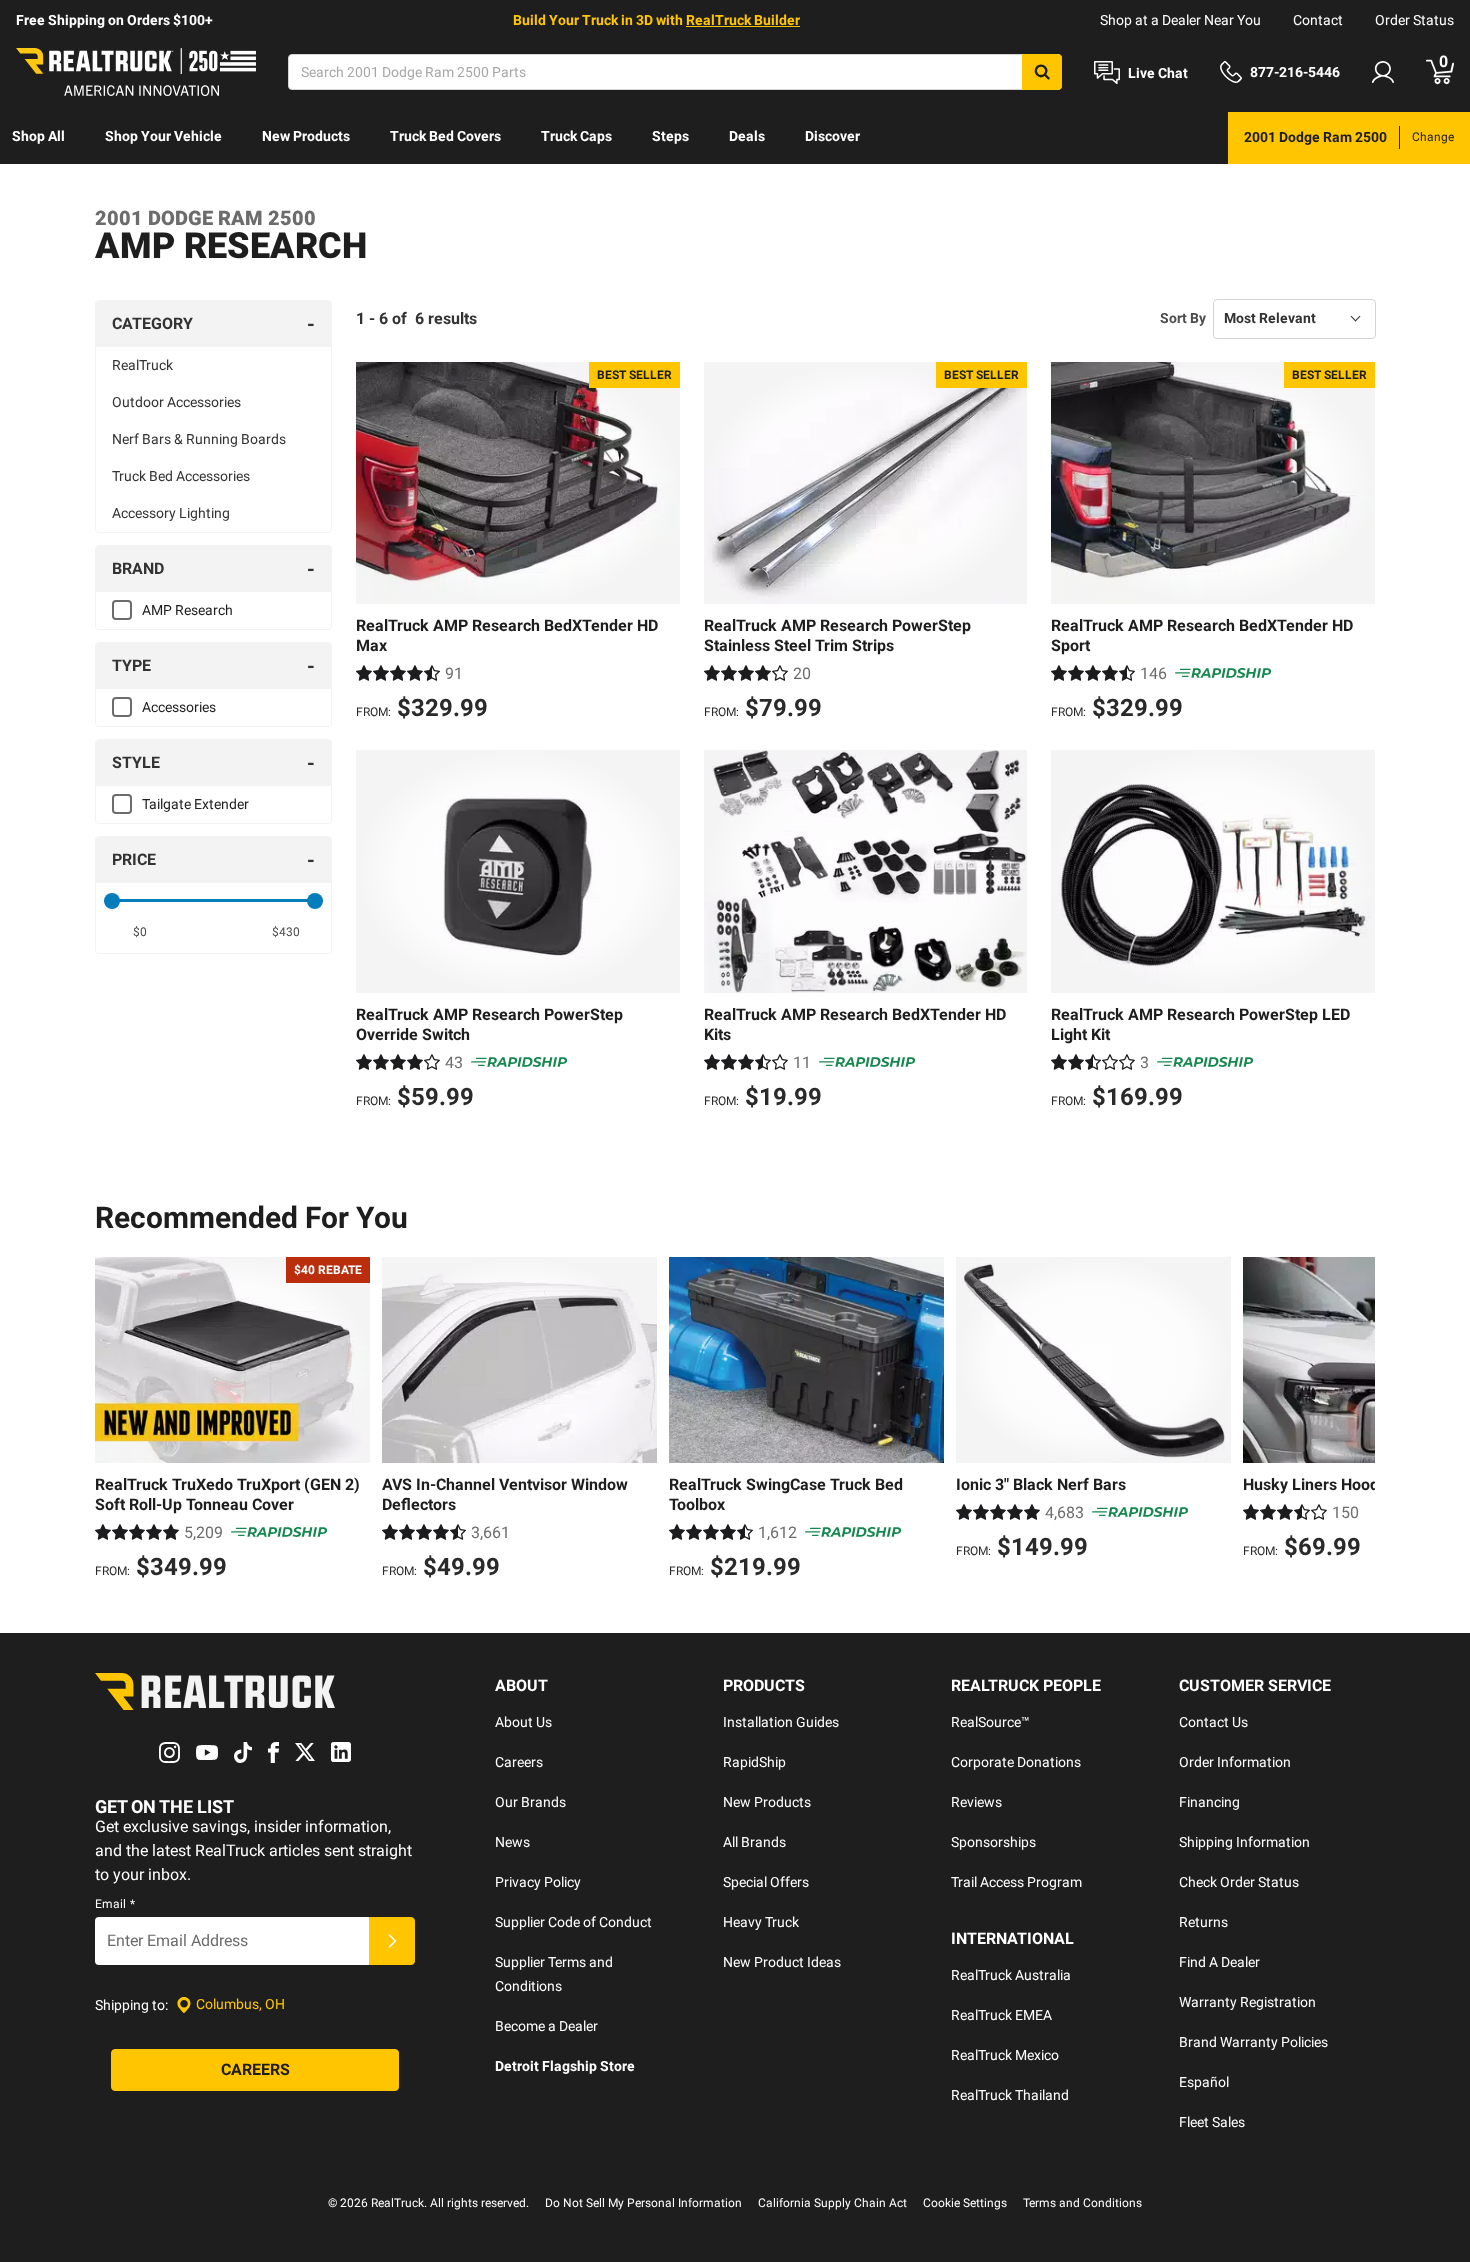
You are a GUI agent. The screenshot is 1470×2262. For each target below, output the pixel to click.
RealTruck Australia (1011, 1975)
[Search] (1042, 72)
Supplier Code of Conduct (573, 1922)
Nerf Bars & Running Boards (199, 439)
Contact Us (1213, 1722)
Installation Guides (781, 1722)
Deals (747, 136)
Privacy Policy (538, 1882)
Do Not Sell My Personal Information (643, 2203)
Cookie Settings (965, 2203)
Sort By (1183, 318)
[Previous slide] (115, 1421)
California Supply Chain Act (832, 2203)
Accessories (179, 707)
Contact (1318, 20)
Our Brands (530, 1802)
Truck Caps (576, 136)
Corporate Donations (1016, 1762)
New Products (306, 136)
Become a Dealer (546, 2026)
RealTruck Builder (743, 20)
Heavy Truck (761, 1922)
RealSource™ (990, 1722)
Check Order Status (1239, 1882)
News (512, 1842)
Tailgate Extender (195, 804)
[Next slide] (1355, 1421)
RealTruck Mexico (1005, 2055)
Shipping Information (1244, 1842)
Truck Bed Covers (445, 136)
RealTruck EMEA (1001, 2015)
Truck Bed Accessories (181, 476)
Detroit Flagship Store (565, 2066)
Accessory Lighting (171, 513)
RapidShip (754, 1762)
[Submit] (392, 1941)
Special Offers (766, 1882)
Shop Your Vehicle (163, 136)
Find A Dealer (1219, 1962)
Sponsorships (993, 1842)
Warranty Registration (1247, 2002)
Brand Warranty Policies (1253, 2042)
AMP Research (187, 610)
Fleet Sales (1212, 2122)
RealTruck (142, 365)
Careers (519, 1762)
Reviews (976, 1802)
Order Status (1414, 20)
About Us (523, 1722)
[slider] (112, 901)
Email (115, 1904)
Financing (1209, 1802)
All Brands (754, 1842)
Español (1204, 2082)
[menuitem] (38, 138)
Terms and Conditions (1082, 2203)
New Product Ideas (782, 1962)
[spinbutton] (140, 932)
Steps (670, 136)
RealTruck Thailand (1010, 2095)
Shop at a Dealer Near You (1180, 20)
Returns (1203, 1922)
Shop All (38, 136)
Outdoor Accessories (176, 402)
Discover (832, 136)
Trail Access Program (1016, 1882)
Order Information (1235, 1762)
